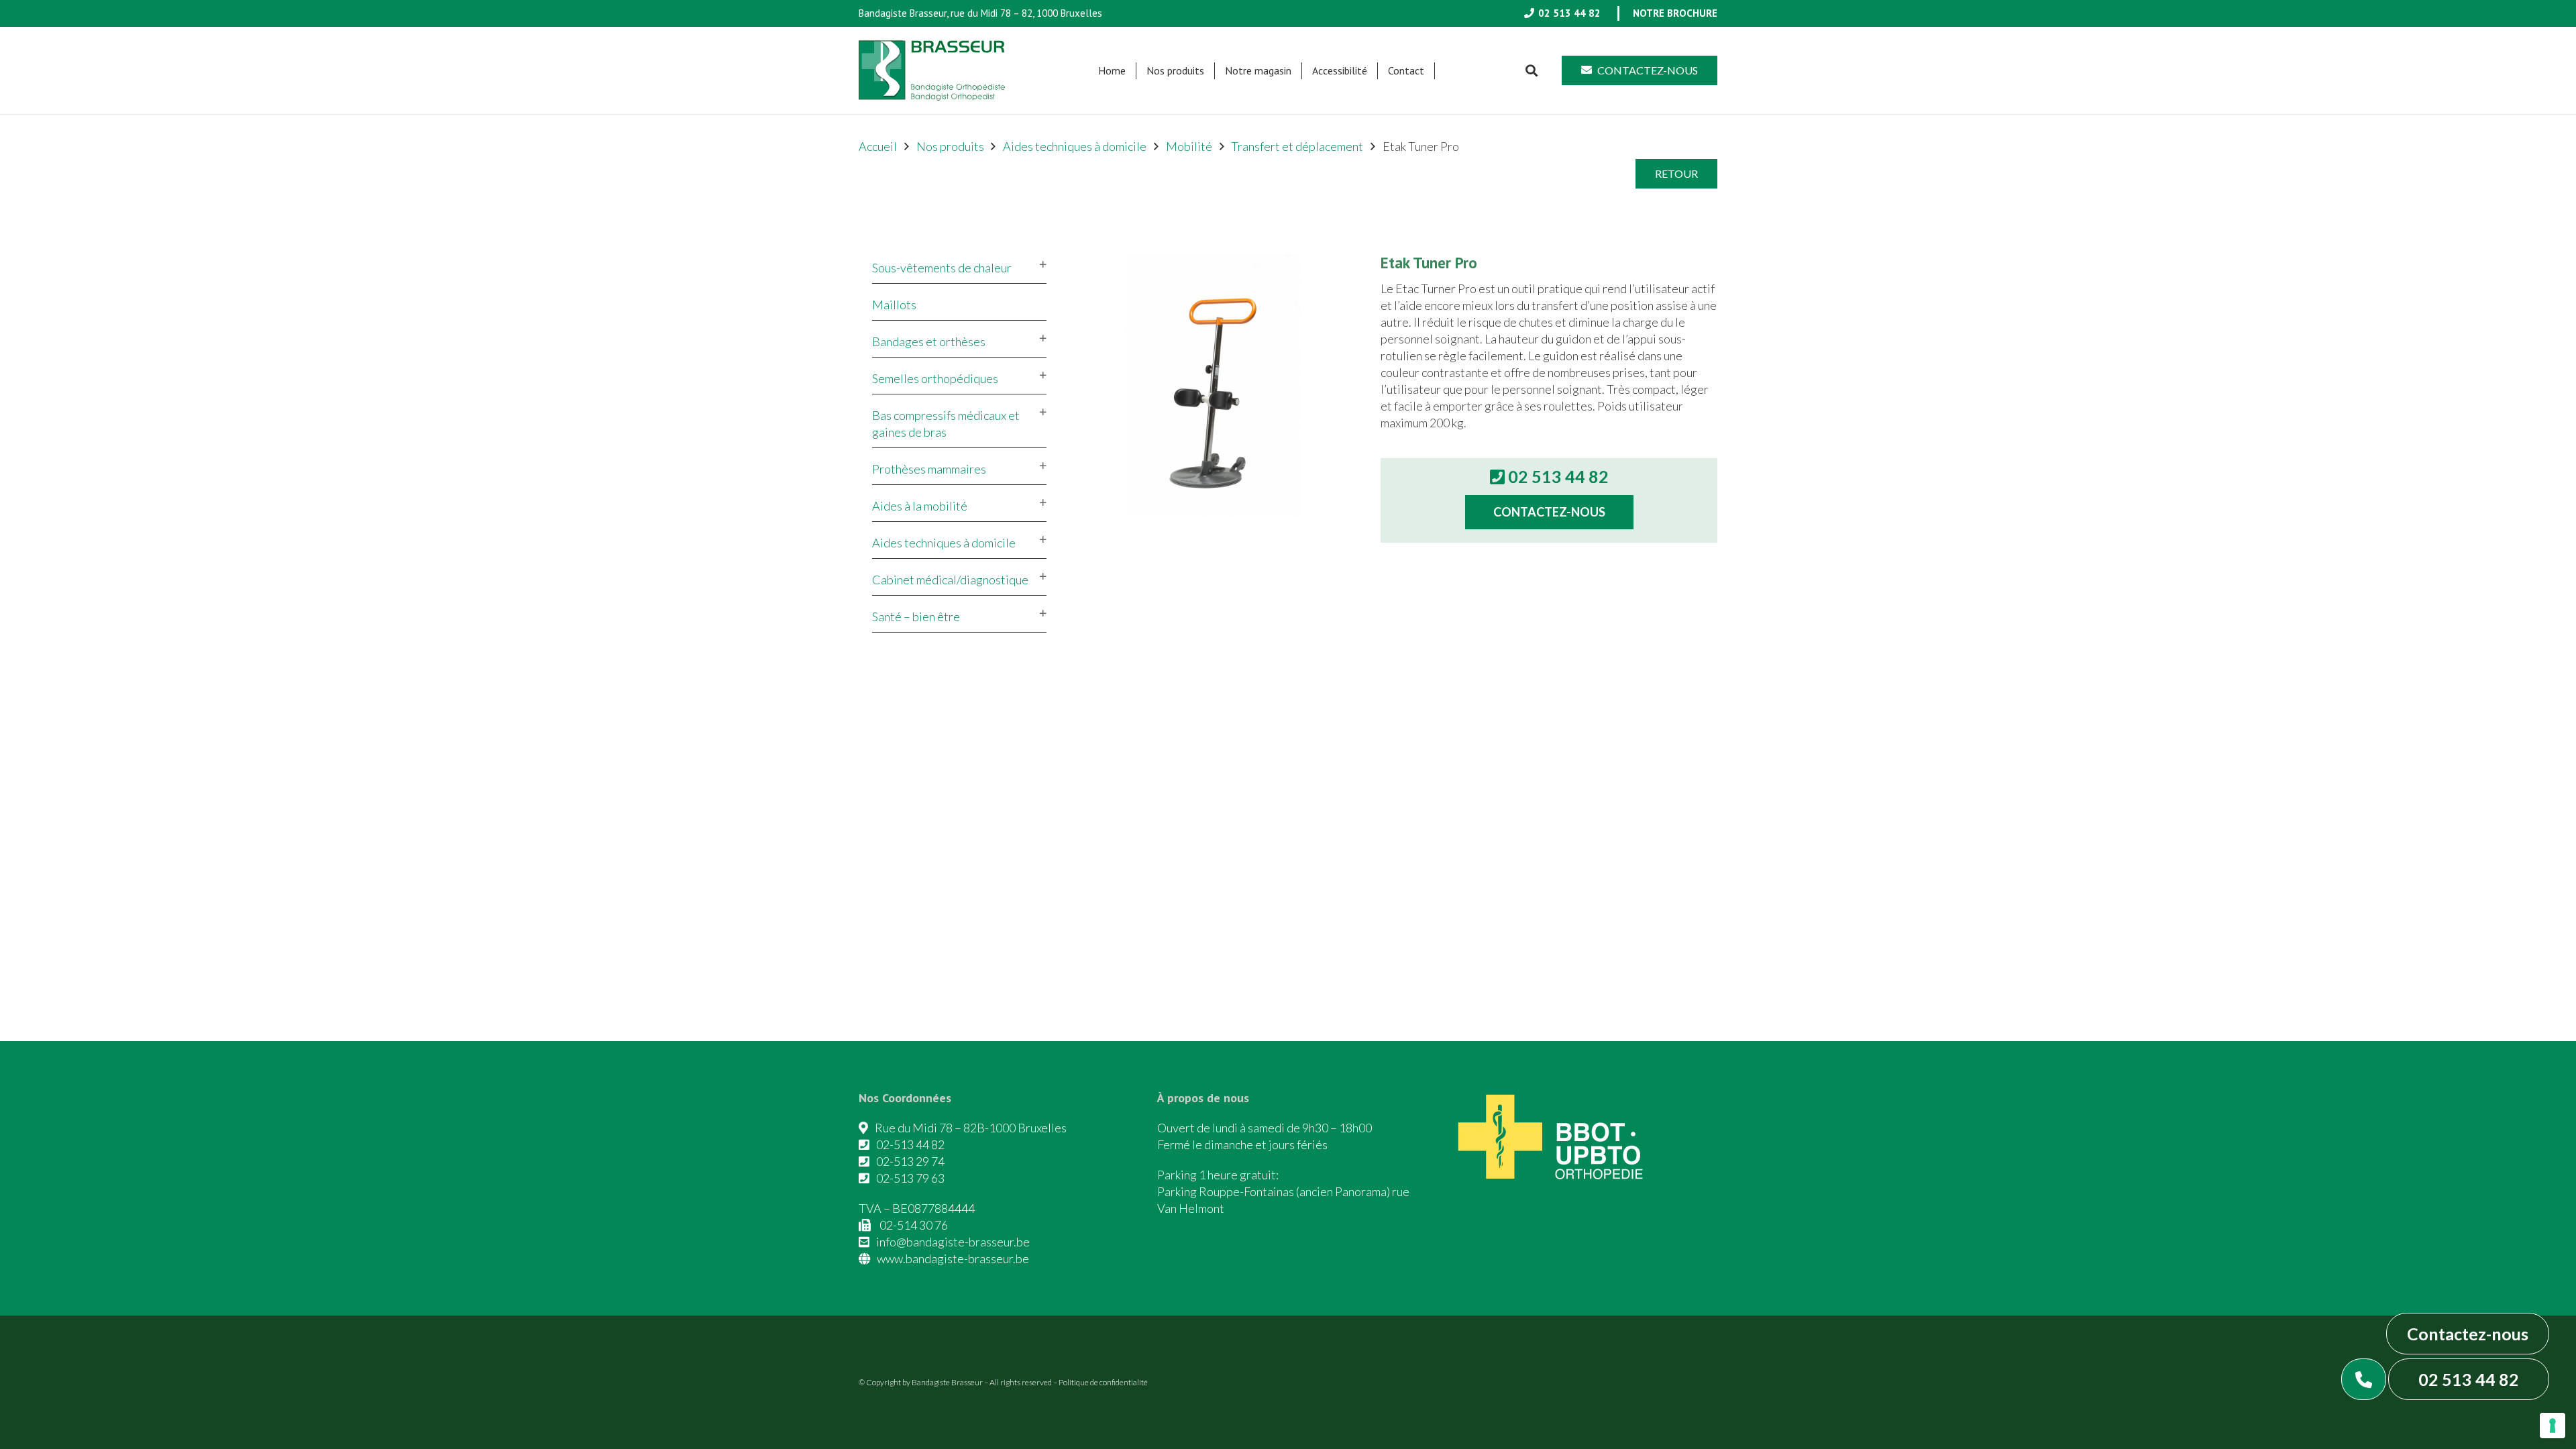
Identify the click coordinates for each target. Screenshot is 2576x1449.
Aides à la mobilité (920, 506)
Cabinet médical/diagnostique (950, 580)
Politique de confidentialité (1103, 1382)
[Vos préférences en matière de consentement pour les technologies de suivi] (2553, 1426)
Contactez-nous (2468, 1334)
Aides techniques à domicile (1075, 146)
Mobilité (1189, 146)
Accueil (878, 146)
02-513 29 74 (910, 1161)
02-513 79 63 (910, 1178)
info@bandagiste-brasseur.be (953, 1242)
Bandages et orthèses (929, 341)
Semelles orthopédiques (935, 378)
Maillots (894, 305)
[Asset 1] (932, 70)
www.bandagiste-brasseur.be (953, 1258)
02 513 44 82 (2469, 1379)
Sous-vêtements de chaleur (942, 268)
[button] (1211, 71)
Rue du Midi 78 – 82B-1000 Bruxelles (971, 1128)
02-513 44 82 (910, 1144)
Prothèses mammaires (929, 469)
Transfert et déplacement (1297, 146)
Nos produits (950, 146)
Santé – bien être (916, 616)
